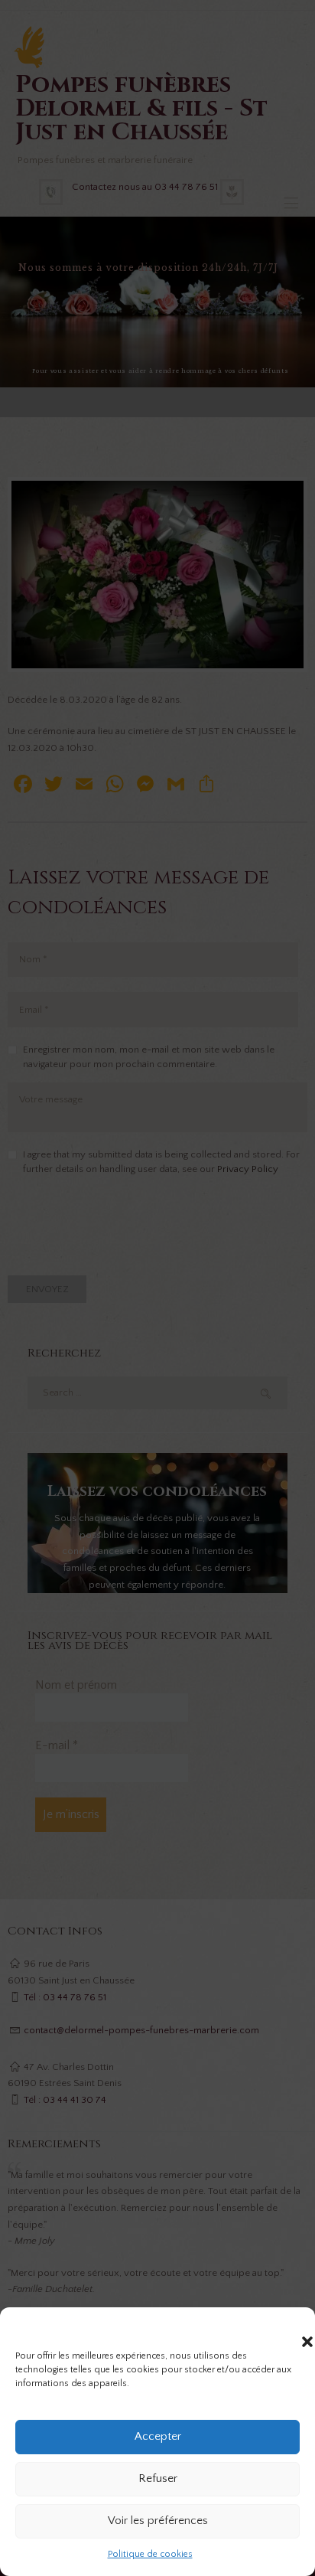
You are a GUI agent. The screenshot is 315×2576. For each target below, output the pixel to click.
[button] (292, 2326)
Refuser (158, 2478)
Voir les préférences (158, 2520)
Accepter (158, 2436)
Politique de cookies (150, 2554)
